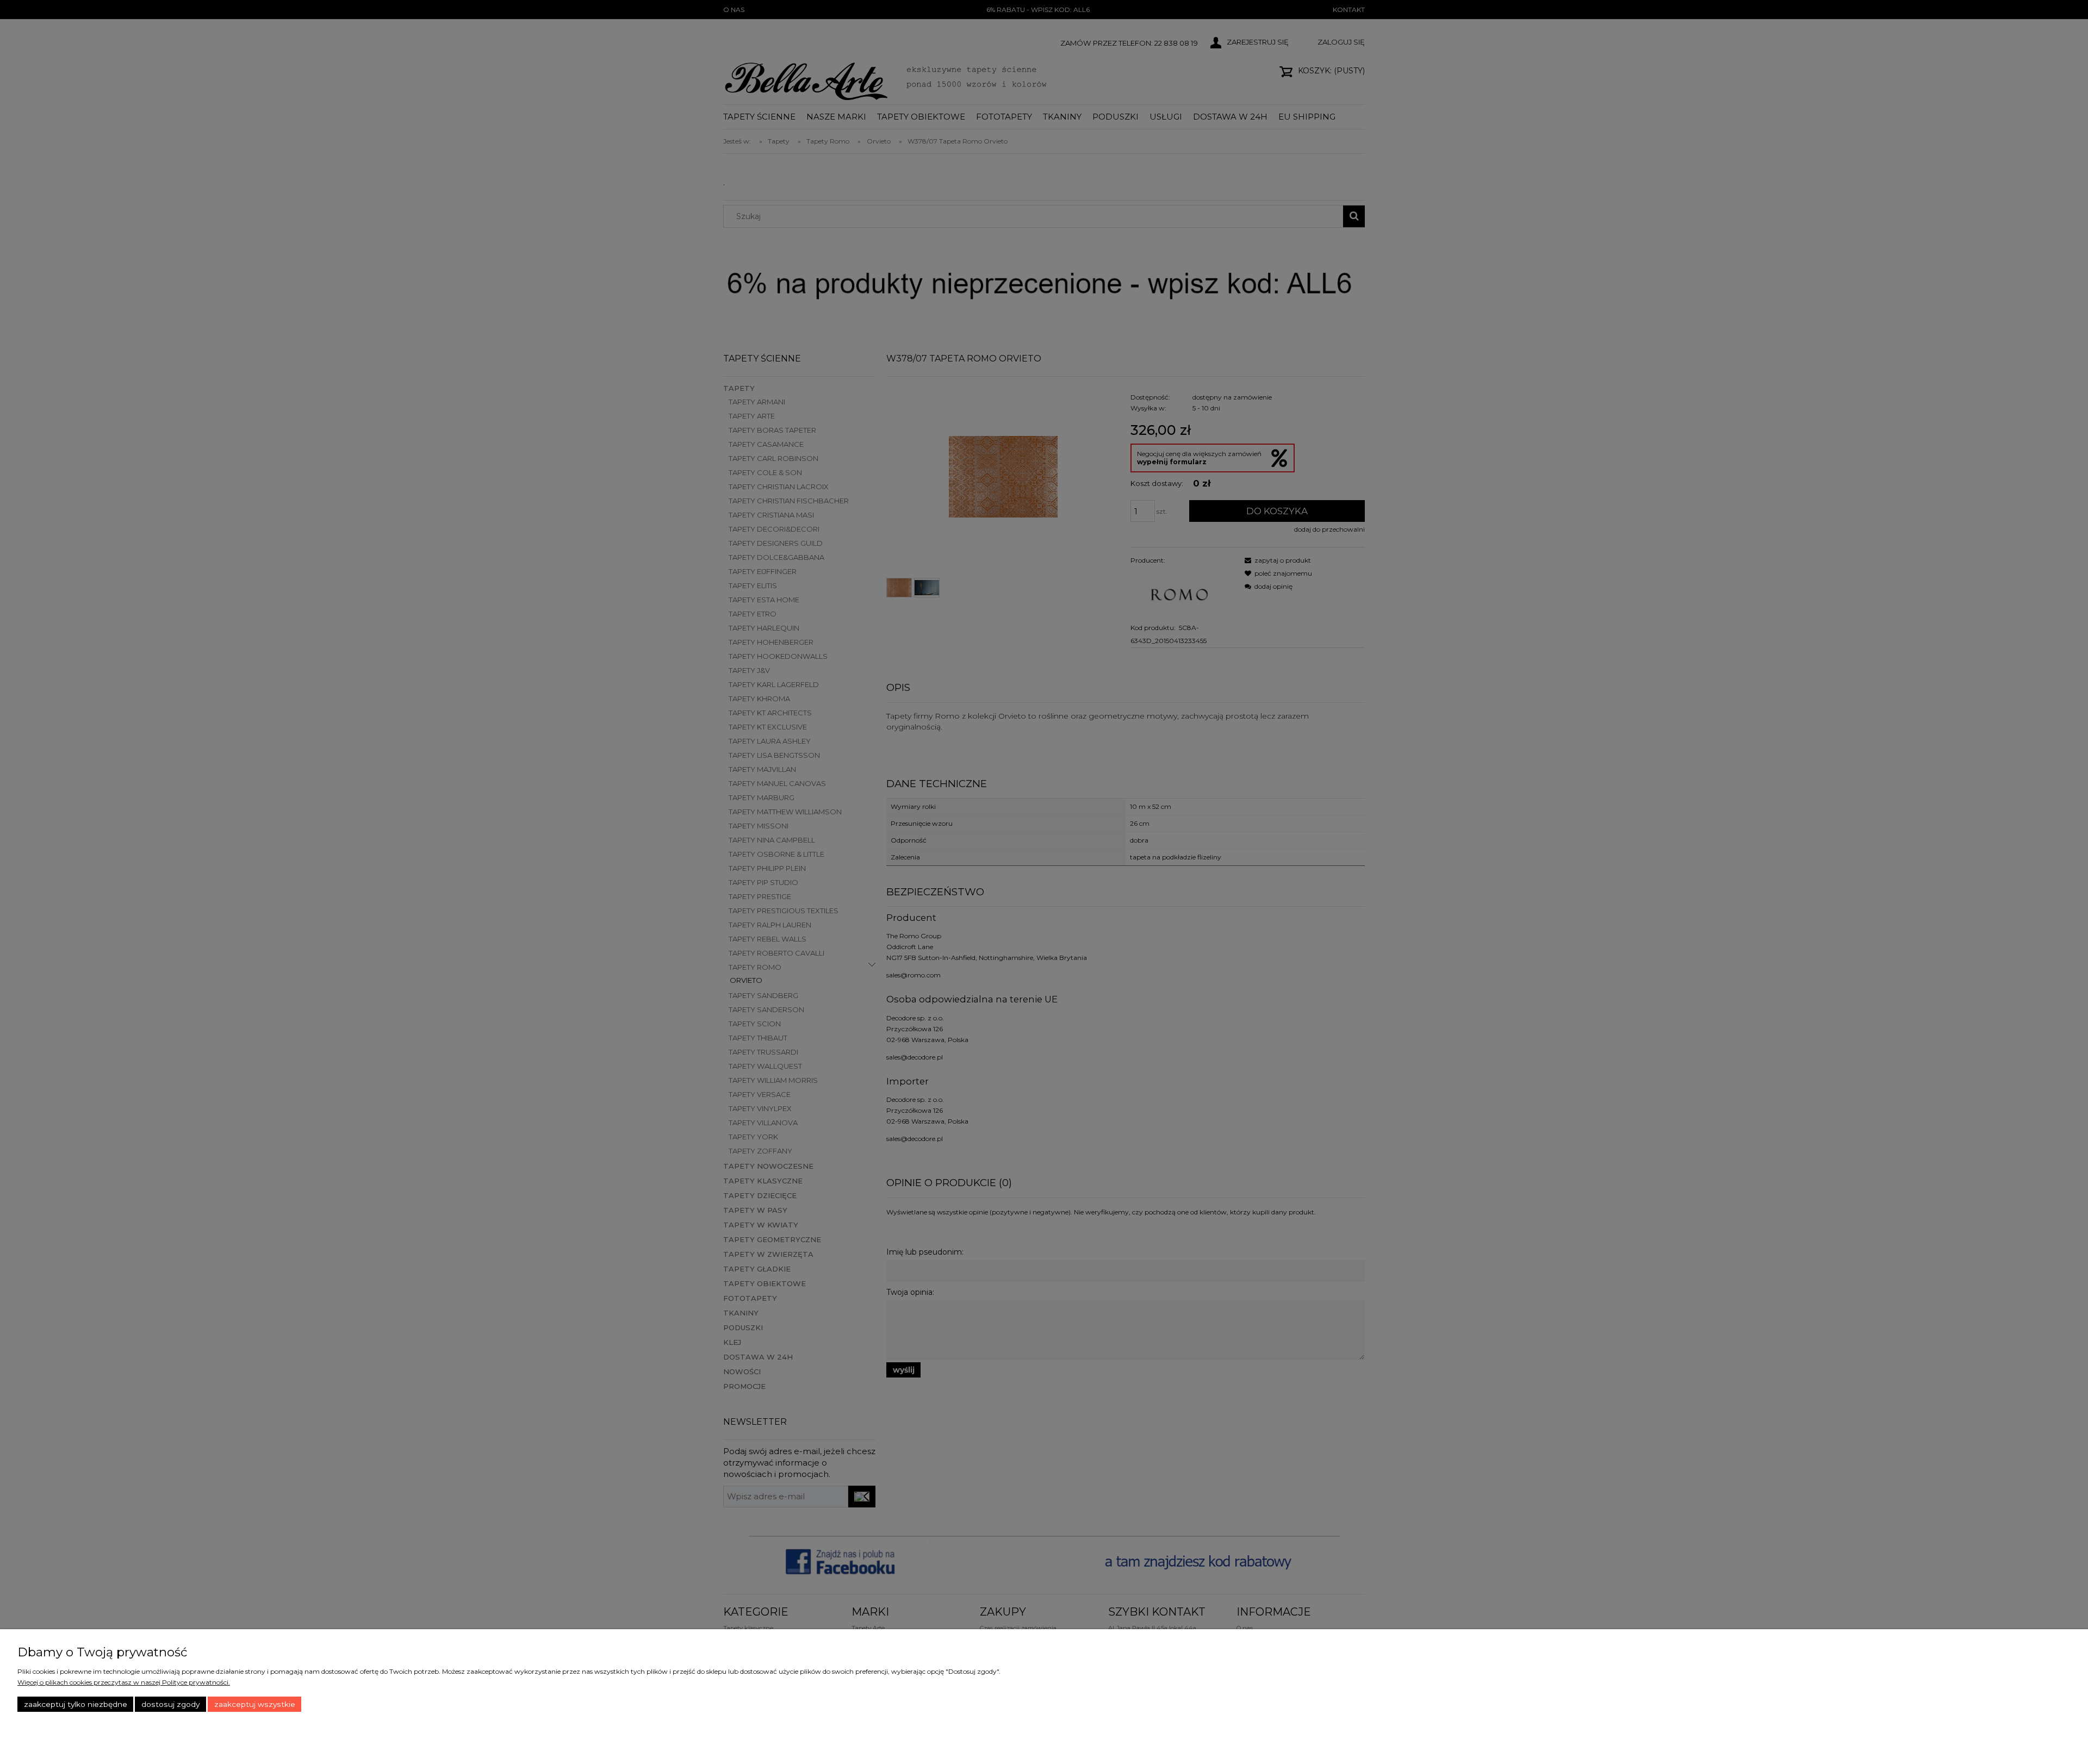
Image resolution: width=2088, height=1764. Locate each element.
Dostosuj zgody (170, 1704)
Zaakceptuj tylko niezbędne (76, 1704)
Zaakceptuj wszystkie (255, 1704)
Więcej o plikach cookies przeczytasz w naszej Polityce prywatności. (124, 1682)
